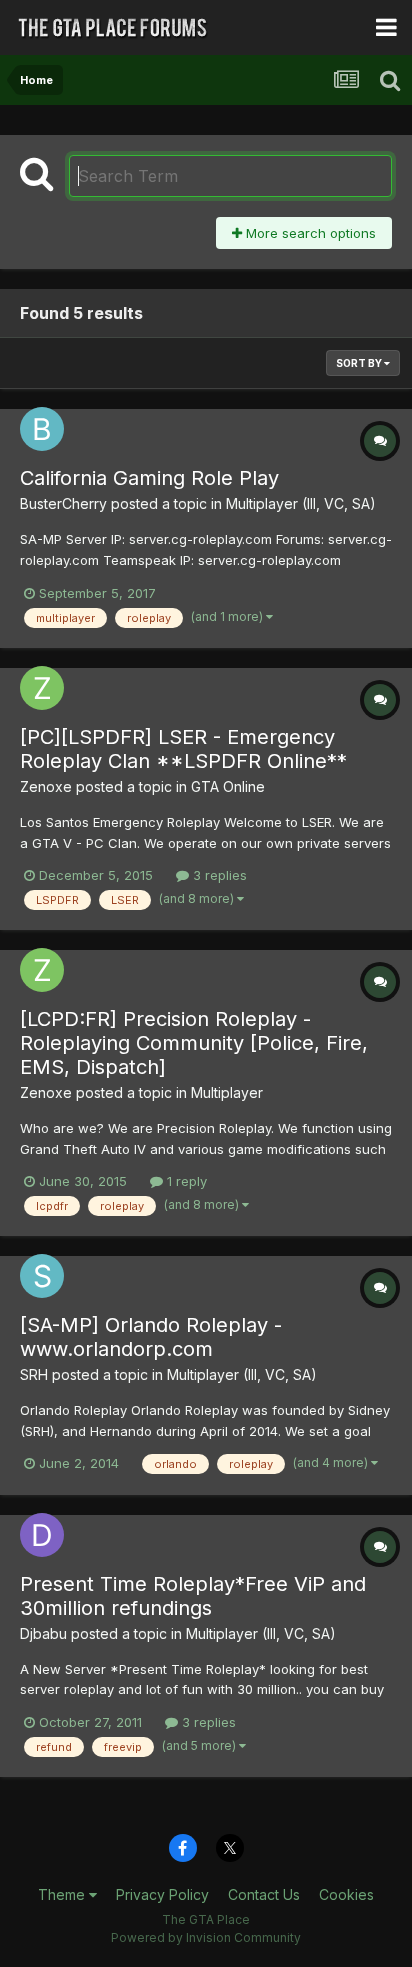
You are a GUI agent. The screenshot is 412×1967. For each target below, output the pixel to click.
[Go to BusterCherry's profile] (42, 429)
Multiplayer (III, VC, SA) (301, 503)
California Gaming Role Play (149, 478)
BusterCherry (63, 503)
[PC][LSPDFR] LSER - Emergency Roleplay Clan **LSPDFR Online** (183, 749)
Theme (63, 1894)
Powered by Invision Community (206, 1937)
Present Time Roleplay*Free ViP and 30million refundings (193, 1596)
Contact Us (264, 1894)
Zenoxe (46, 786)
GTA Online (228, 786)
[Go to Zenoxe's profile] (42, 688)
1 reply (185, 1181)
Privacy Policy (162, 1894)
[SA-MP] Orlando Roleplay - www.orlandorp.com (151, 1337)
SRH (34, 1374)
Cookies (346, 1894)
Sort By (360, 363)
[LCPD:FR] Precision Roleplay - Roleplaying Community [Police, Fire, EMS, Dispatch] (194, 1043)
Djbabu (43, 1633)
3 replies (218, 875)
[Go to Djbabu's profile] (42, 1535)
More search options (309, 233)
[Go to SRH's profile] (42, 1276)
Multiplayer (227, 1092)
